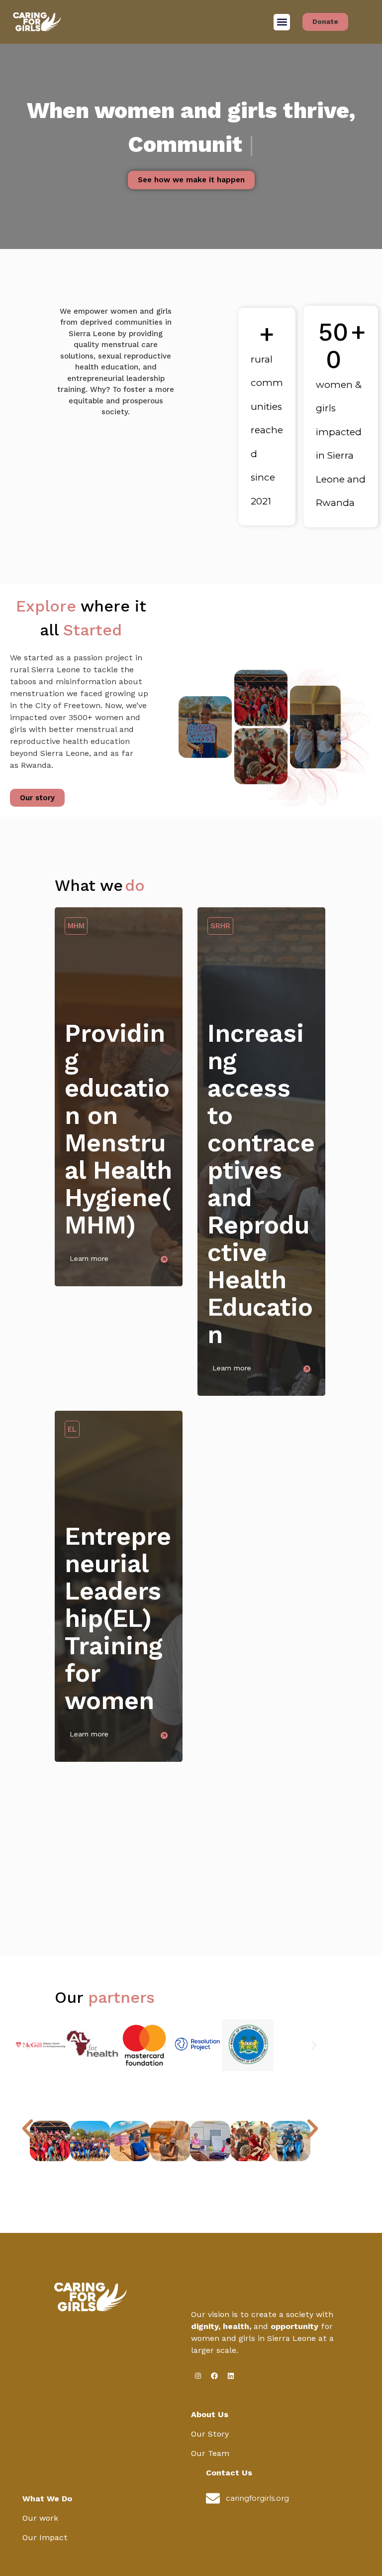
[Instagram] (198, 2376)
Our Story (210, 2434)
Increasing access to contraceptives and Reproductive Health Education (261, 1184)
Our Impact (45, 2537)
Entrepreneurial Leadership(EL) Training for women (118, 1618)
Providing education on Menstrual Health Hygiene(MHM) (118, 1129)
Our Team (210, 2453)
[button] (282, 22)
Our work (40, 2518)
